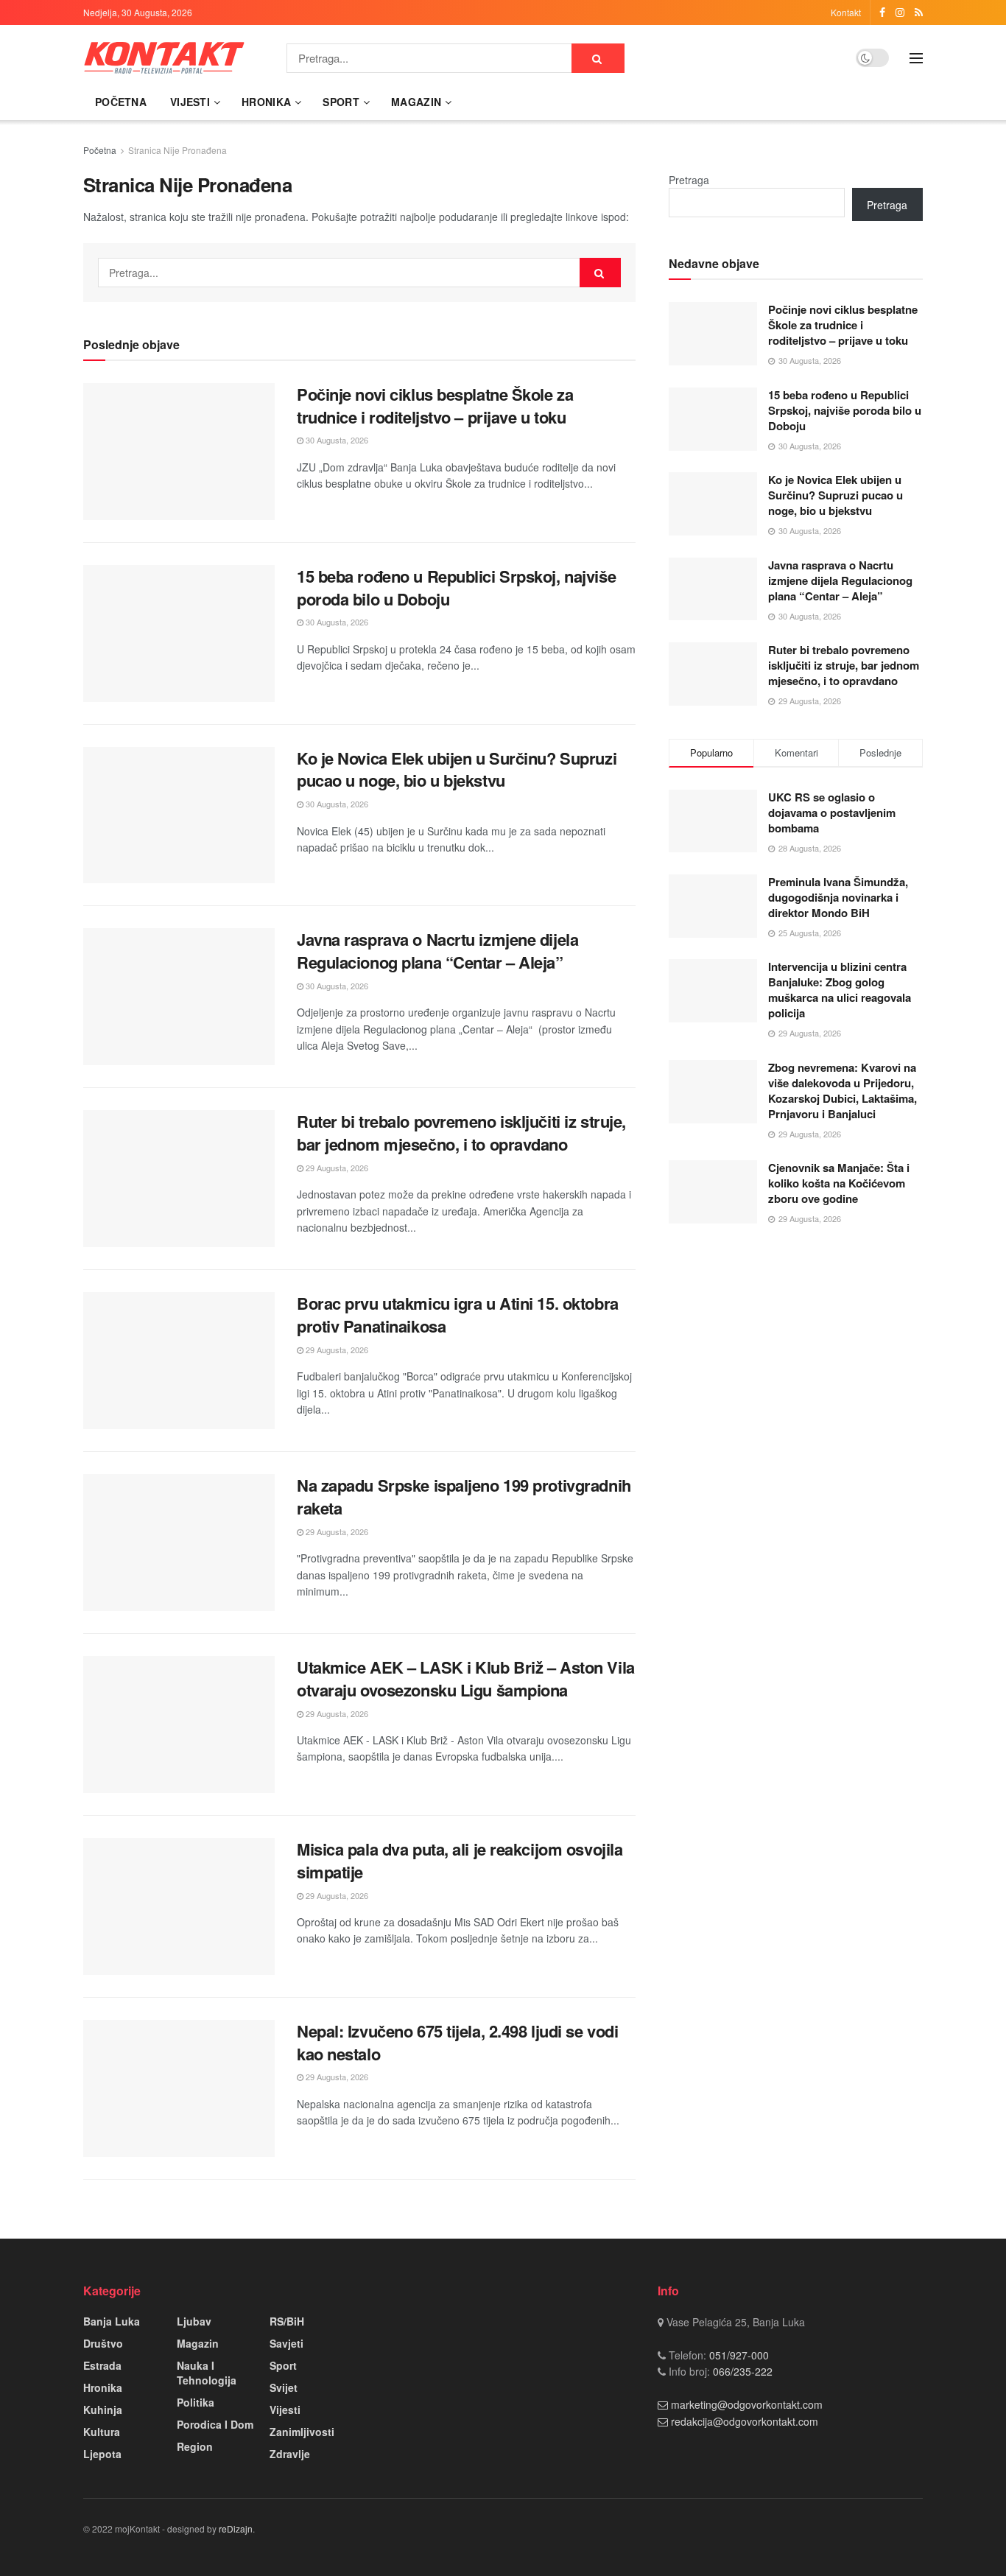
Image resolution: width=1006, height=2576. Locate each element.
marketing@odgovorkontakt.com (747, 2404)
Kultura (102, 2432)
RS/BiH (287, 2321)
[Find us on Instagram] (900, 13)
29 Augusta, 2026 (336, 1168)
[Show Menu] (916, 58)
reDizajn (236, 2528)
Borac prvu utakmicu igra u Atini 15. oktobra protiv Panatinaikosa (458, 1315)
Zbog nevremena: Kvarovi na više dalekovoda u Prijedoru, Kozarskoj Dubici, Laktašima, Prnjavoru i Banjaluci (843, 1091)
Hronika (266, 102)
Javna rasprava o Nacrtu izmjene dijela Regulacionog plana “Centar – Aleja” (437, 951)
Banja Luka (112, 2321)
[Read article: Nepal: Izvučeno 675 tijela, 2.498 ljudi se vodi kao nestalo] (179, 2088)
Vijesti (190, 102)
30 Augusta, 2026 (336, 440)
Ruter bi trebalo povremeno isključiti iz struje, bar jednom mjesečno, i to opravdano (461, 1133)
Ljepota (102, 2454)
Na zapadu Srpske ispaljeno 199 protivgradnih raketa (464, 1496)
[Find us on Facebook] (882, 13)
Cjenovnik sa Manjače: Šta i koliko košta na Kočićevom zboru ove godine (839, 1183)
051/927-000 (738, 2355)
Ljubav (194, 2321)
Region (195, 2446)
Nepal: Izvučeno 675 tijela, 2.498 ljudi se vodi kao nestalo (457, 2042)
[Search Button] (598, 58)
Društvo (103, 2343)
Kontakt (846, 12)
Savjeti (286, 2343)
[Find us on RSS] (919, 13)
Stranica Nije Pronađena (177, 150)
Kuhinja (103, 2410)
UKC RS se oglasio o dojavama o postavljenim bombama (832, 813)
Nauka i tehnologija (207, 2373)
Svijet (284, 2387)
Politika (196, 2402)
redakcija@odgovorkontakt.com (745, 2421)
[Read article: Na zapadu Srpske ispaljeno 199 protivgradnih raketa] (179, 1543)
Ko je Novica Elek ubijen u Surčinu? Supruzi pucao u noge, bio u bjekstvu (457, 769)
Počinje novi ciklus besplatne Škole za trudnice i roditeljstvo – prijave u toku (435, 406)
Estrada (102, 2365)
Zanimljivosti (302, 2432)
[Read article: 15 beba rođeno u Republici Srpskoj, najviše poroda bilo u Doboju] (179, 634)
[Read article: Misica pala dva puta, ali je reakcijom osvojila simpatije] (179, 1906)
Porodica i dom (215, 2424)
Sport (341, 102)
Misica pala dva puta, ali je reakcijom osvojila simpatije (460, 1860)
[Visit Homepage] (164, 58)
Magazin (416, 102)
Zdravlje (290, 2454)
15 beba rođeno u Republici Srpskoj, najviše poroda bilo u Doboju (456, 587)
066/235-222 (741, 2371)
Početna (121, 102)
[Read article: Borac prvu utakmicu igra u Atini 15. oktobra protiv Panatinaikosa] (179, 1361)
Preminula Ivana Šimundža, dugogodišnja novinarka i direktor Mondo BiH (838, 897)
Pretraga (689, 180)
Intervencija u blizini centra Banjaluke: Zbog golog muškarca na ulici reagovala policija (840, 990)
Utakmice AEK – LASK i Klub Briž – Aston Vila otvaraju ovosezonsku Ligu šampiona (466, 1678)
